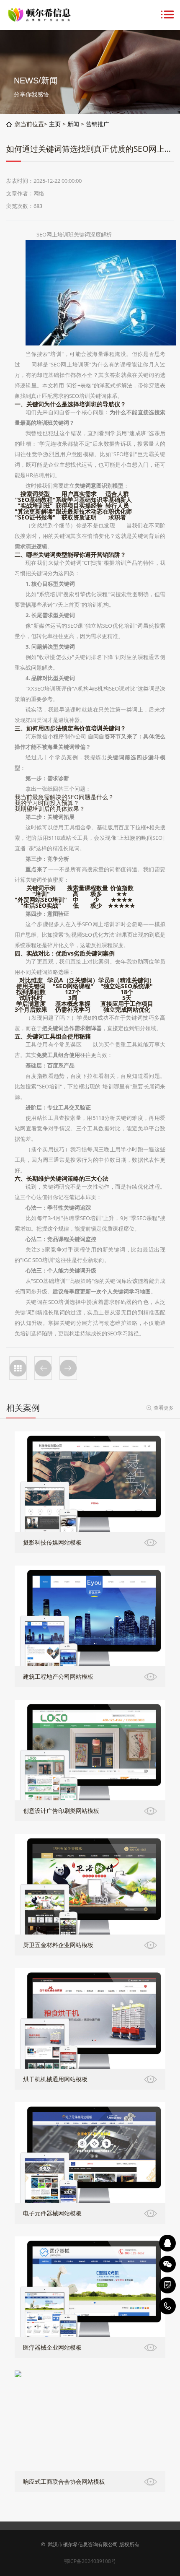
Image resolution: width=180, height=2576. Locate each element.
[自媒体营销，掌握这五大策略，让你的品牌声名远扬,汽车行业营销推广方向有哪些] (43, 1368)
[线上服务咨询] (167, 2243)
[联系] (167, 2285)
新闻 (73, 124)
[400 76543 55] (167, 2306)
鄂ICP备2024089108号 (90, 2561)
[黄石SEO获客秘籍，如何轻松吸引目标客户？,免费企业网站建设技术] (68, 1368)
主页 (55, 124)
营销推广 (98, 124)
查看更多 (164, 1408)
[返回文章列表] (18, 1368)
